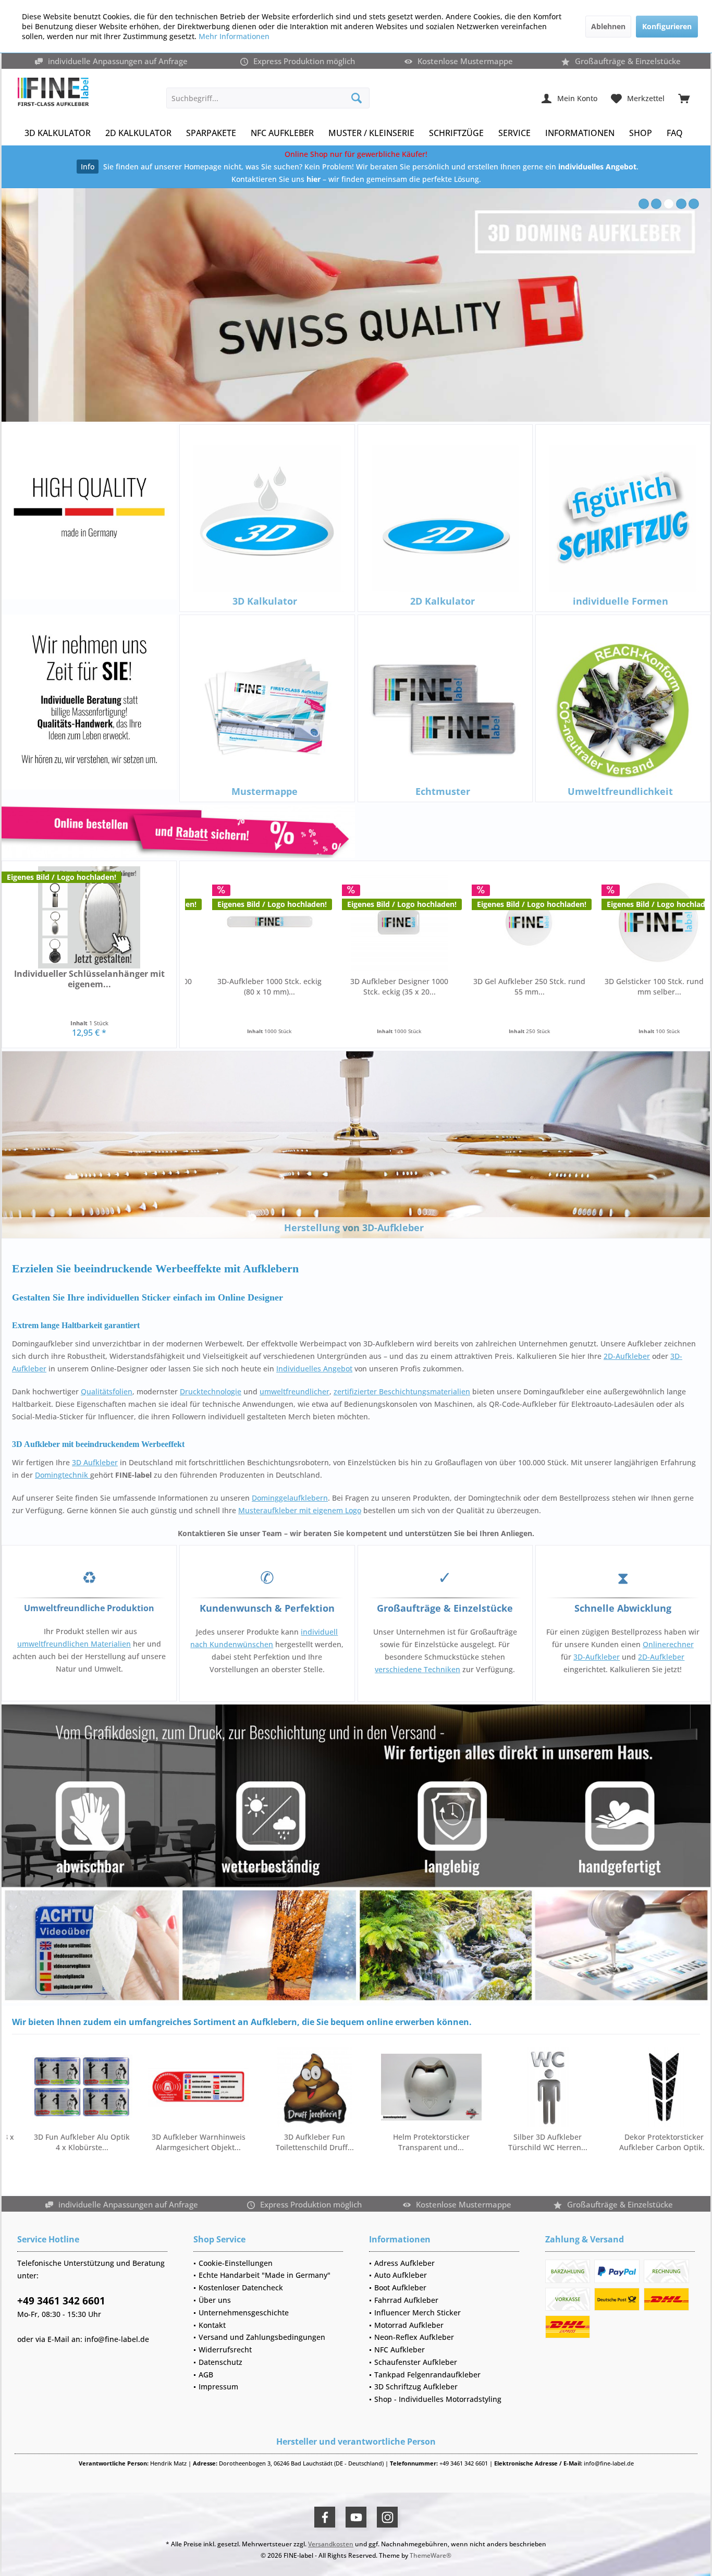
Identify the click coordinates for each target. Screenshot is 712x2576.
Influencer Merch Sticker (418, 2313)
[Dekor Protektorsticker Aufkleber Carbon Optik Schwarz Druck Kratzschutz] (490, 2087)
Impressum (218, 2387)
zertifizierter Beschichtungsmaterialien (402, 1391)
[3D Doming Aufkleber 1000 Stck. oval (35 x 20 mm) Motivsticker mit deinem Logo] (592, 922)
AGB (206, 2375)
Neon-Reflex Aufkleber (414, 2337)
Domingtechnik (63, 1475)
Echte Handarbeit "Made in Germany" (265, 2275)
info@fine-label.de (117, 2339)
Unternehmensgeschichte (244, 2313)
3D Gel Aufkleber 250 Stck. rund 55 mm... (332, 986)
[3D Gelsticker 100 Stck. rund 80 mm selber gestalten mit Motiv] (462, 922)
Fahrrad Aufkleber (406, 2300)
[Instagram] (387, 2517)
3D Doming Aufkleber (356, 305)
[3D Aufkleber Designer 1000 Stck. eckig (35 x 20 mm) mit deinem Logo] (202, 922)
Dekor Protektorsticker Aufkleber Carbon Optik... (490, 2142)
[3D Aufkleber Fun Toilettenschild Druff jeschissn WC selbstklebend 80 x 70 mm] (140, 2087)
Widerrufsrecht (225, 2350)
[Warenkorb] (684, 98)
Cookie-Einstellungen (236, 2263)
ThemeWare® (431, 2555)
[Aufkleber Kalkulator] (178, 831)
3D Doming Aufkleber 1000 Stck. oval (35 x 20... (592, 986)
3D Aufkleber (95, 1462)
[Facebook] (325, 2517)
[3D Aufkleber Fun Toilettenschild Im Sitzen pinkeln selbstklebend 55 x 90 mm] (606, 2087)
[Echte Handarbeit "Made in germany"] (89, 512)
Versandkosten (331, 2544)
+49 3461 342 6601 (61, 2301)
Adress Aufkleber (404, 2263)
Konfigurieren (667, 26)
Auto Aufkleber (401, 2275)
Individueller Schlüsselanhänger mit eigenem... (89, 979)
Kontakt (212, 2325)
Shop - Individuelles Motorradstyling (438, 2399)
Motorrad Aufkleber (409, 2325)
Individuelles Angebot (314, 1369)
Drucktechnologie (211, 1391)
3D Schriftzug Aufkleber (416, 2387)
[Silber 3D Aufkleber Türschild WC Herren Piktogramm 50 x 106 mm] (373, 2087)
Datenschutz (220, 2362)
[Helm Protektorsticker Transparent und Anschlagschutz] (257, 2087)
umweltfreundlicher (294, 1391)
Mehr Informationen (234, 36)
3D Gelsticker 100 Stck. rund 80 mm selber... (462, 986)
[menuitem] (684, 98)
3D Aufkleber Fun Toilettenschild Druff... (141, 2142)
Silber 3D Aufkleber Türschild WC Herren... (374, 2142)
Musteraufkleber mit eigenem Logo (300, 1510)
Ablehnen (608, 26)
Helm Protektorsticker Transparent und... (257, 2142)
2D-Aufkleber (627, 1356)
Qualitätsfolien (107, 1391)
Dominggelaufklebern (290, 1498)
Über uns (215, 2300)
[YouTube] (356, 2517)
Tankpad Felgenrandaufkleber (427, 2375)
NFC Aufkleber (400, 2350)
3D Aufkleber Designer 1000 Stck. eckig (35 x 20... (202, 986)
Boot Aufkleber (400, 2287)
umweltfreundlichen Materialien (74, 1644)
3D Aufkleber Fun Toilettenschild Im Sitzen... (606, 2142)
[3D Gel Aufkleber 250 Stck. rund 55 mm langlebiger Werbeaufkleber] (332, 922)
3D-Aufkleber (597, 1657)
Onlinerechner (668, 1644)
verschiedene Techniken (418, 1669)
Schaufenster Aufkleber (416, 2362)
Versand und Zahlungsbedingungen (262, 2337)
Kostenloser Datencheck (241, 2287)
